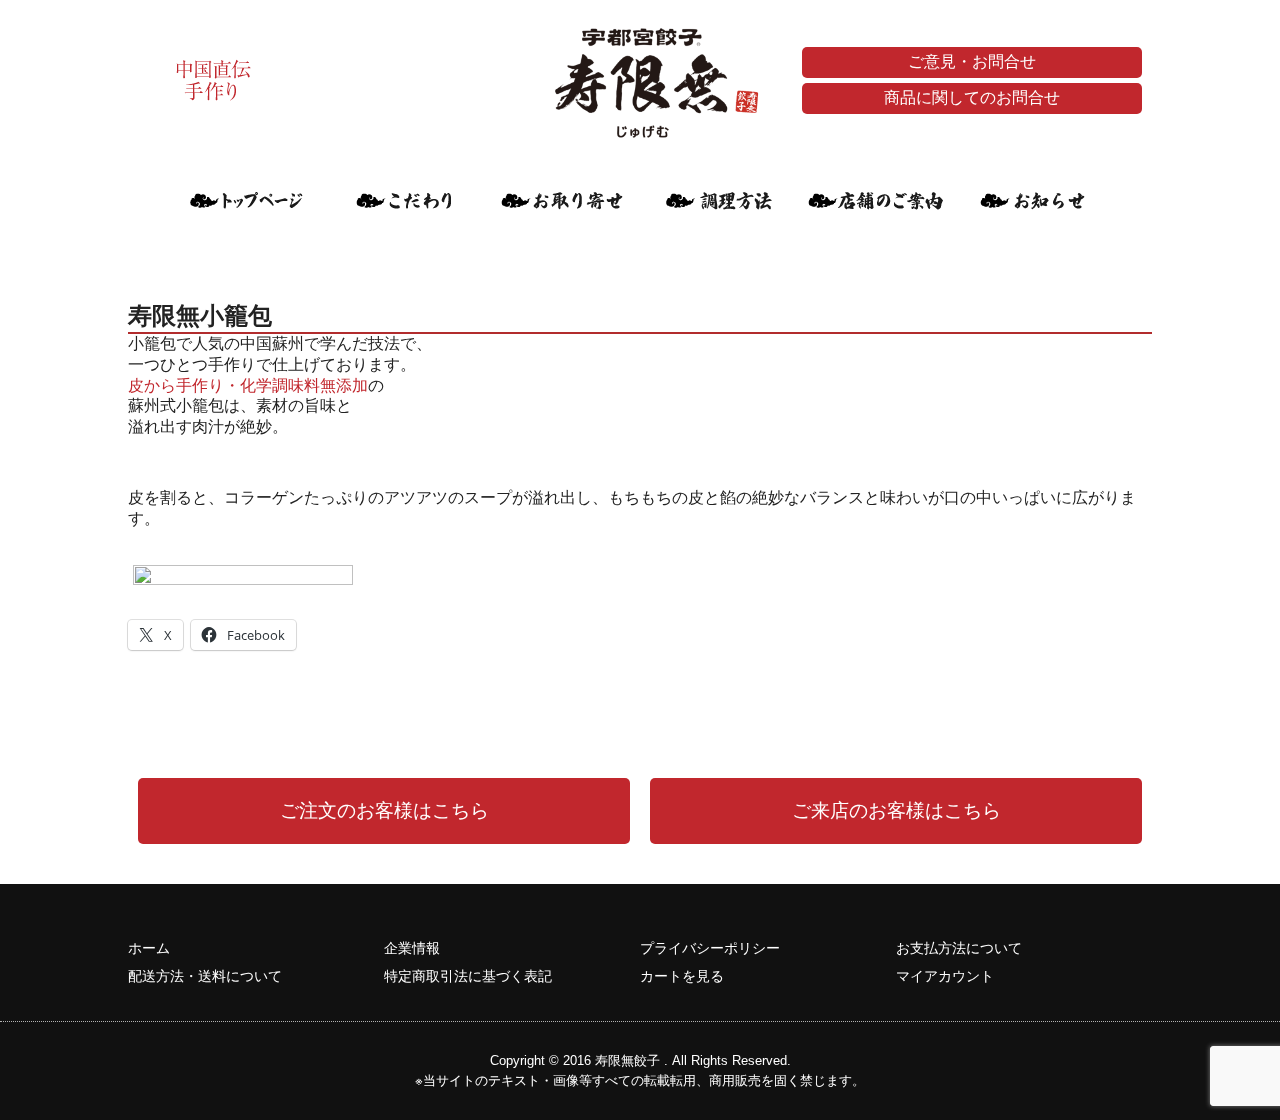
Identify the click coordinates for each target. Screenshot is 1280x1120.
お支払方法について (959, 948)
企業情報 (412, 948)
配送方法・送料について (205, 976)
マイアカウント (945, 976)
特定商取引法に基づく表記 (468, 976)
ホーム (149, 948)
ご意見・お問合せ (972, 61)
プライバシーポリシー (710, 948)
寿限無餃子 (627, 1060)
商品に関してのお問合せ (972, 97)
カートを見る (682, 976)
